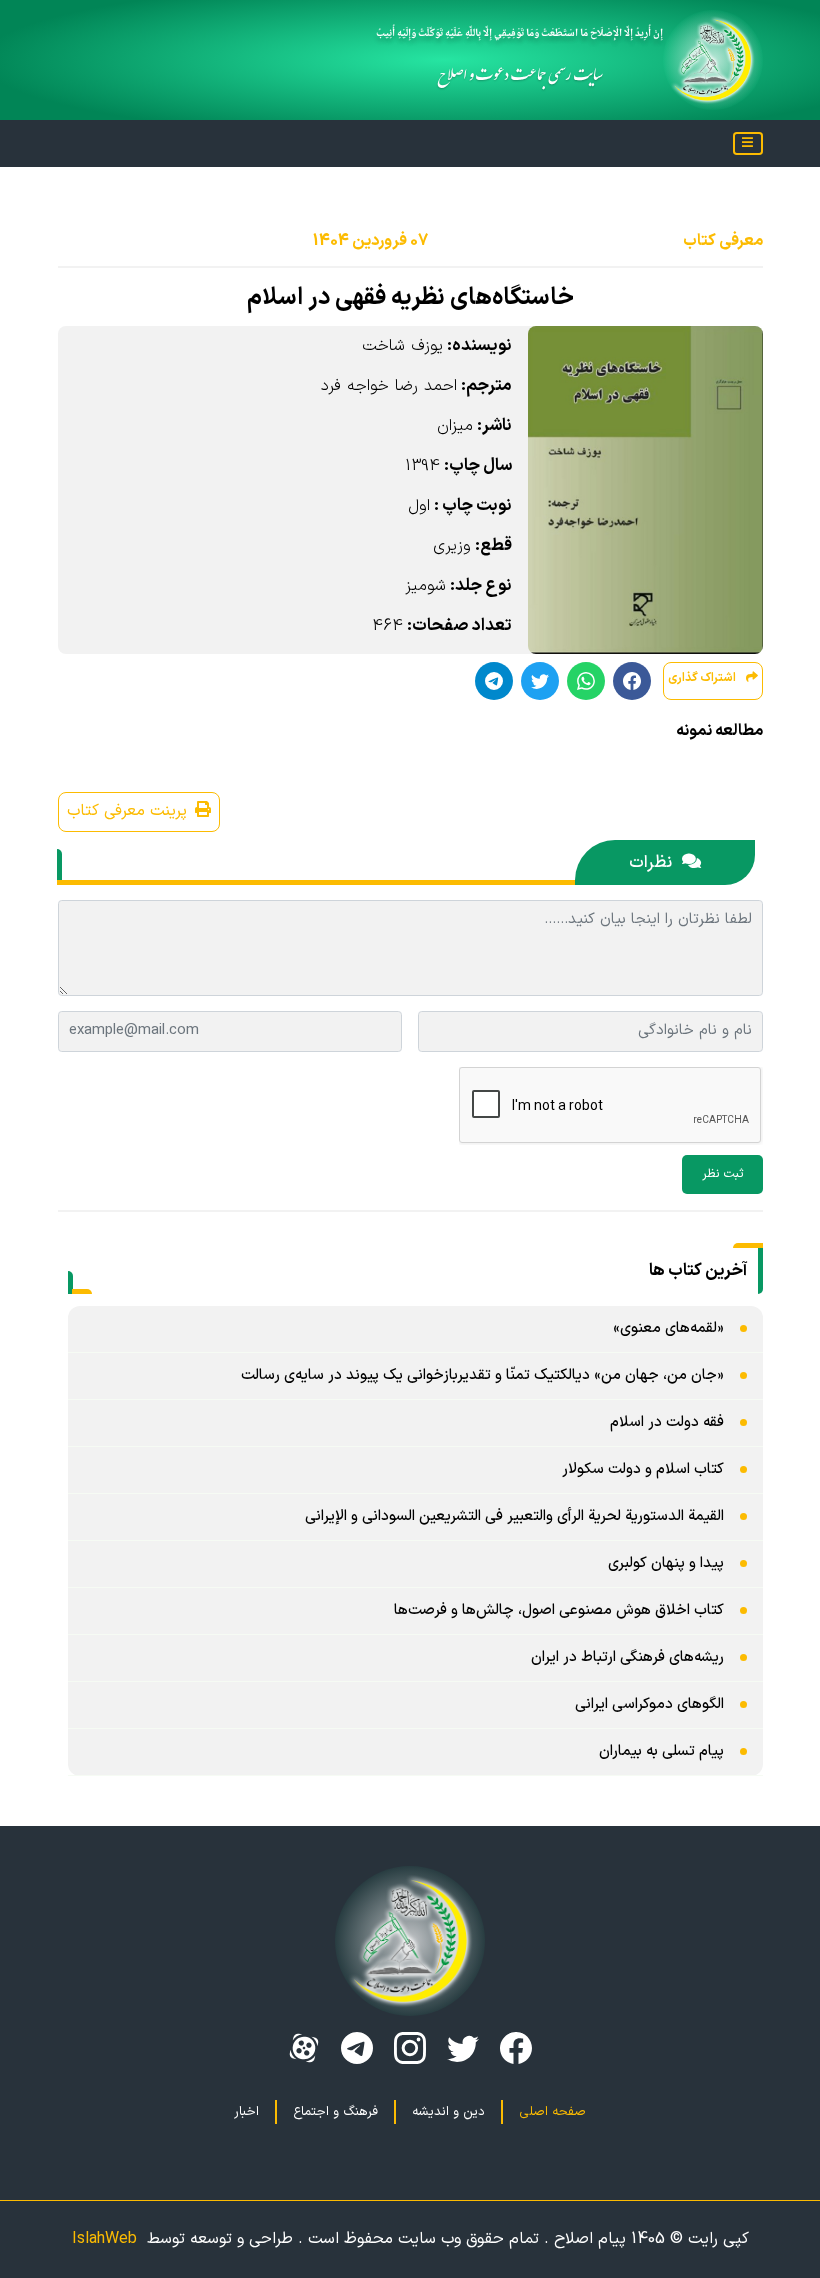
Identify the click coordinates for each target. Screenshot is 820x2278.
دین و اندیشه (448, 2112)
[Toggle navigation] (748, 143)
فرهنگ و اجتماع (335, 2112)
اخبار (246, 2112)
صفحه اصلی (552, 2112)
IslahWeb (104, 2239)
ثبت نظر (722, 1173)
